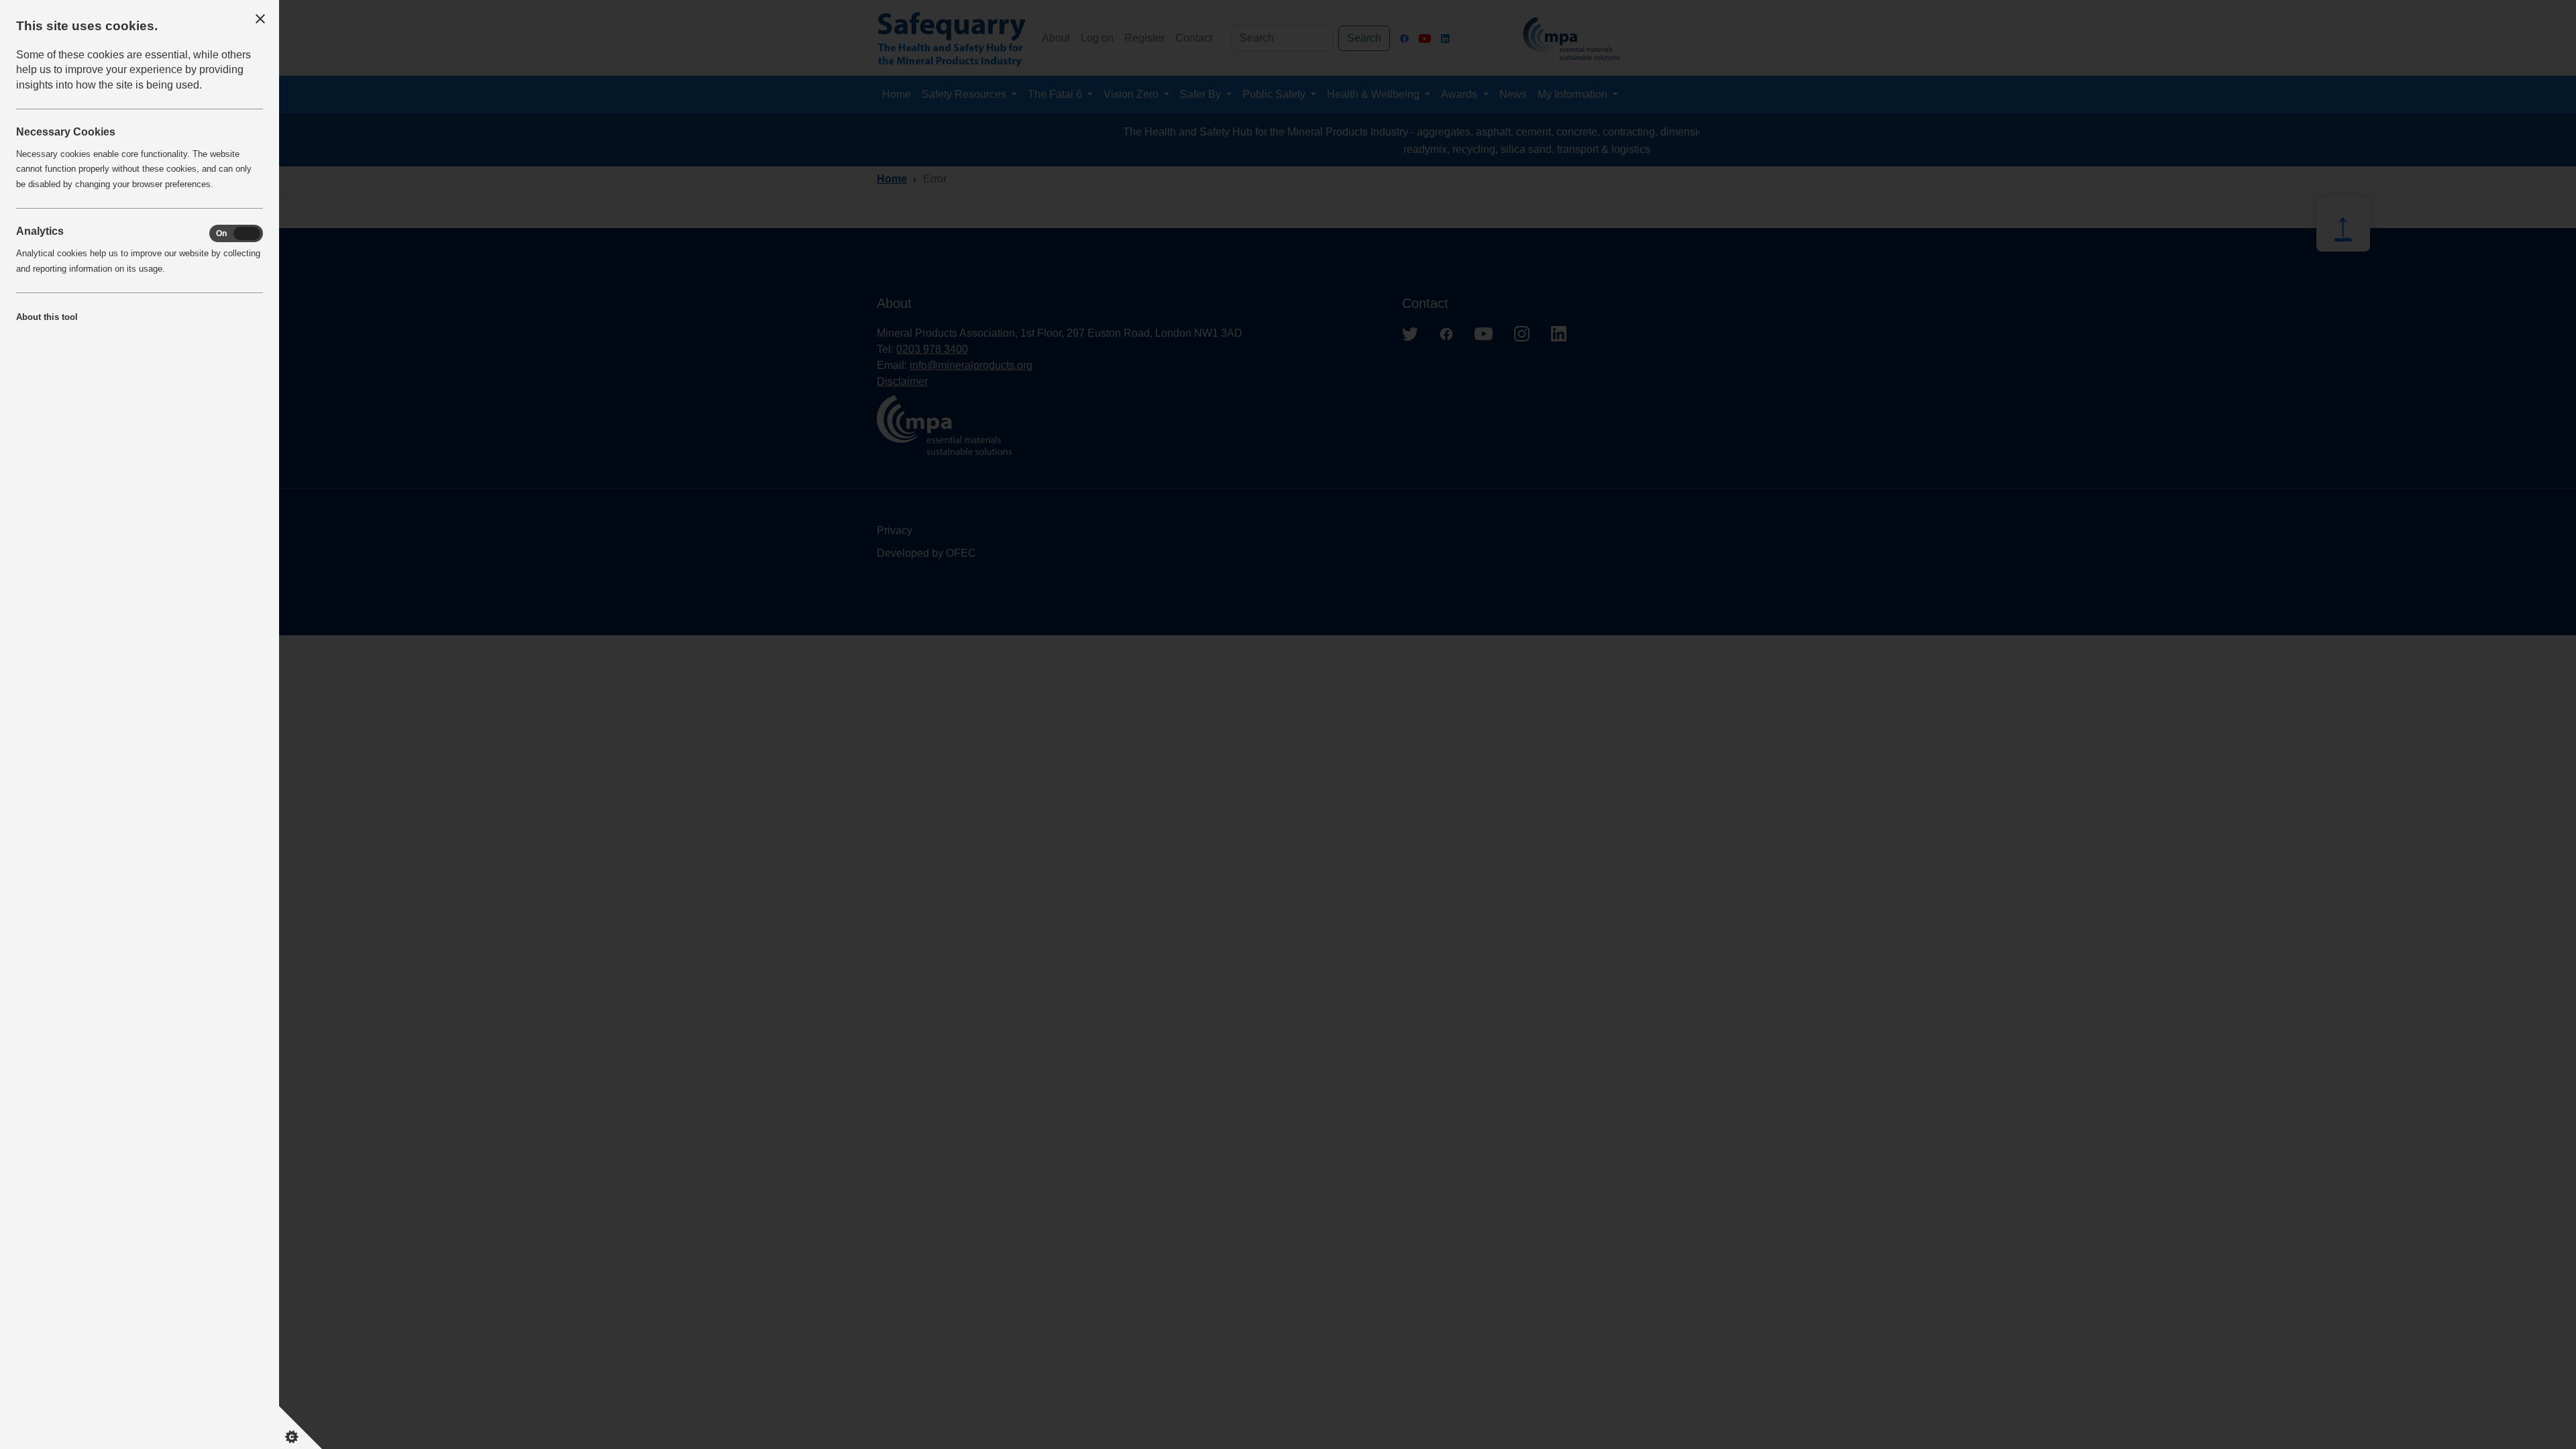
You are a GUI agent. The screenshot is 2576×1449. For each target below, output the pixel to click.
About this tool (47, 317)
